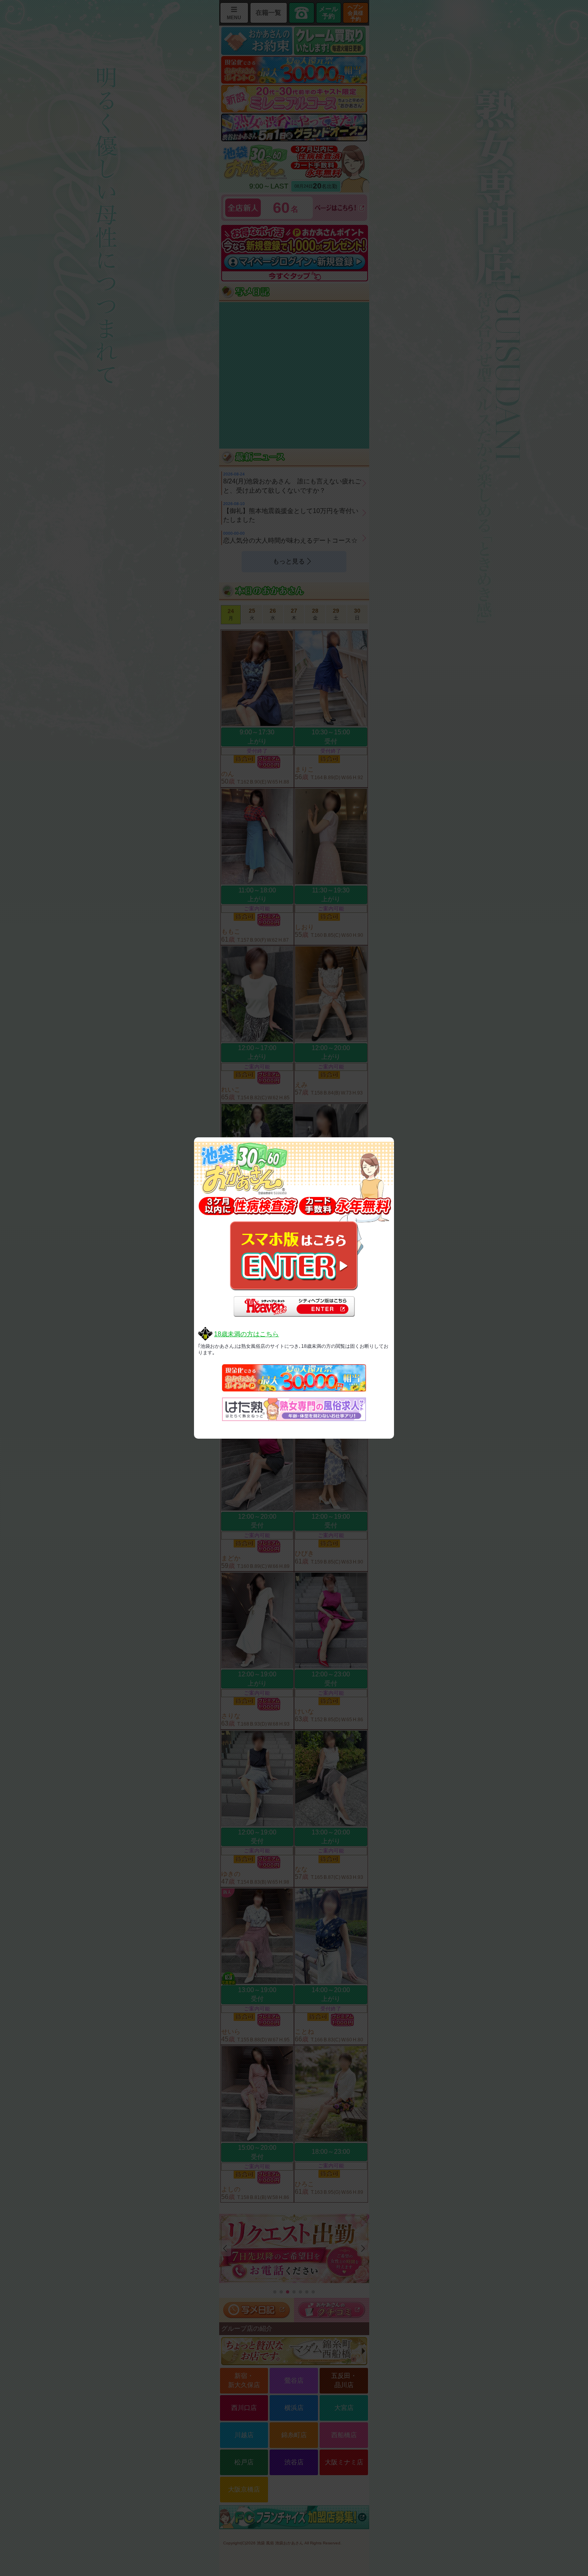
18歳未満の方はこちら (246, 1334)
